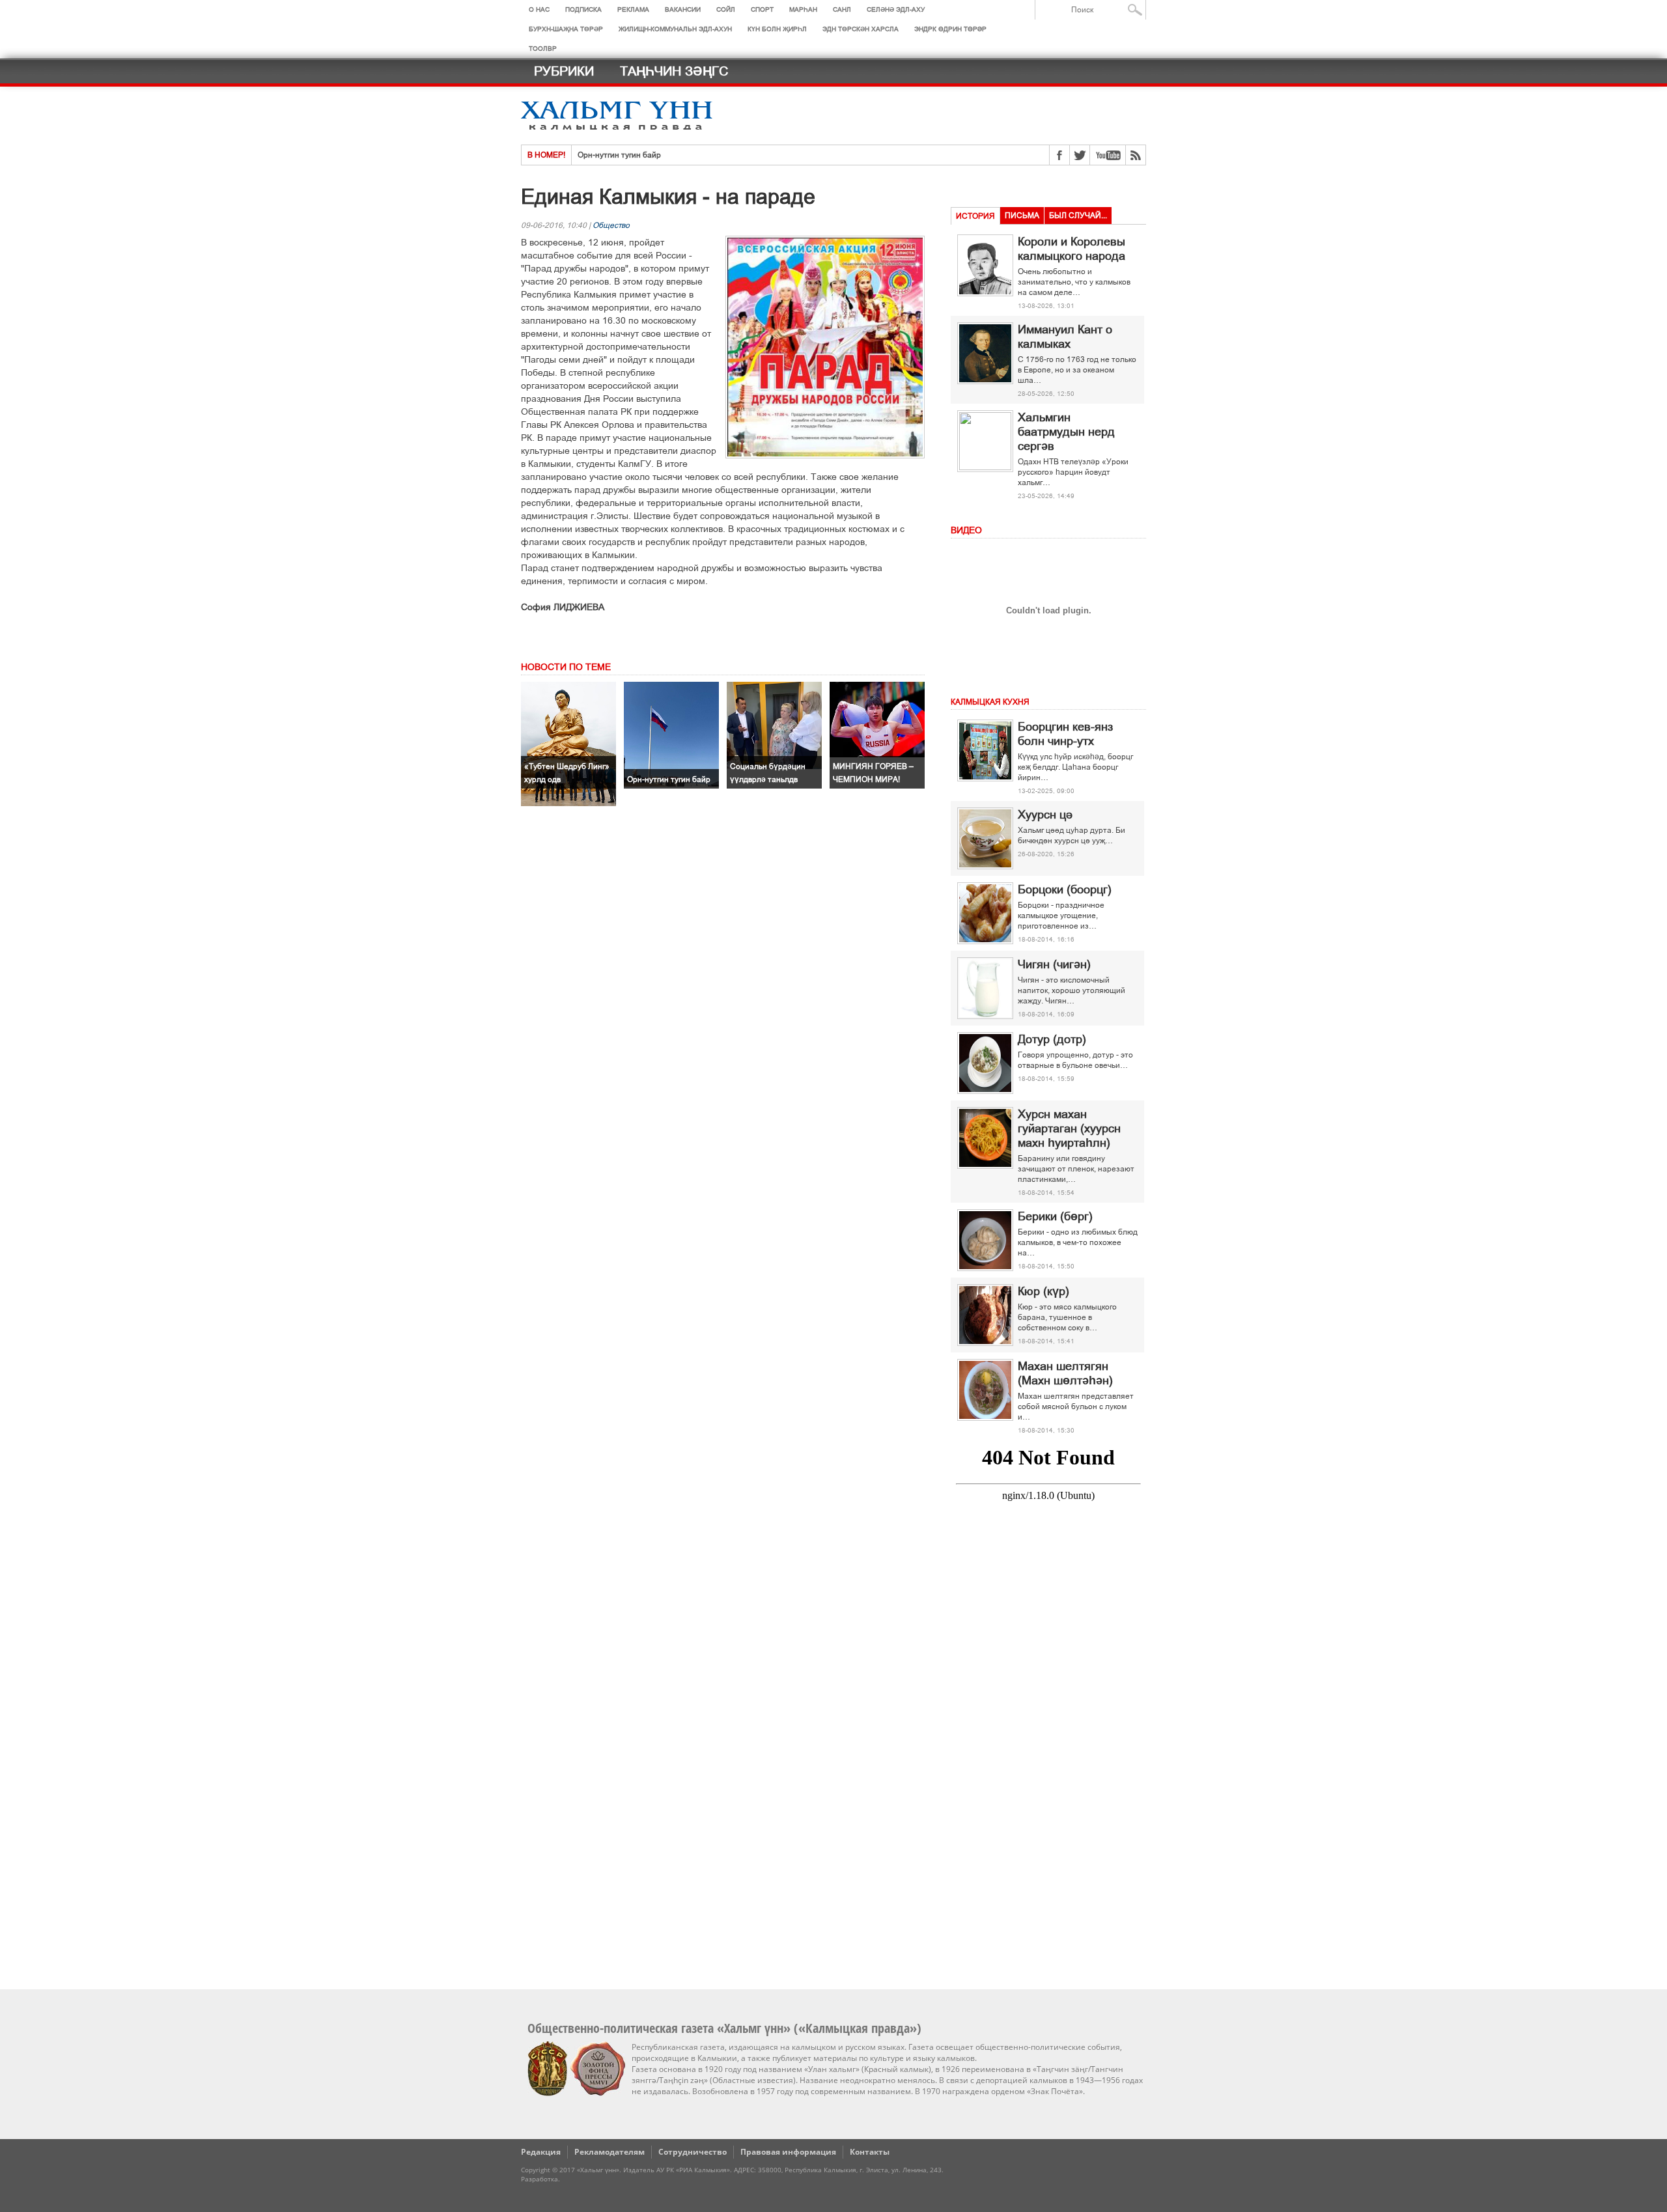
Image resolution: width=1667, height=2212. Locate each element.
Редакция (541, 2152)
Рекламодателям (609, 2152)
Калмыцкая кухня (990, 702)
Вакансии (683, 9)
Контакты (870, 2152)
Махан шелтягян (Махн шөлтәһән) (1065, 1373)
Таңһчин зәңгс (674, 71)
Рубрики (564, 71)
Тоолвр (543, 49)
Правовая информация (788, 2152)
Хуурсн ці (1045, 815)
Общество (611, 225)
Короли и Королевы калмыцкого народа (1072, 249)
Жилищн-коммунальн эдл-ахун (675, 29)
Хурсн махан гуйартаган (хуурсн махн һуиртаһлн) (1069, 1128)
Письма (1022, 216)
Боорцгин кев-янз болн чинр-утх (1065, 734)
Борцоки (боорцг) (1065, 889)
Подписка (583, 9)
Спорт (762, 9)
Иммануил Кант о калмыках (1065, 337)
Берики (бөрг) (1055, 1216)
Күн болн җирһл (777, 29)
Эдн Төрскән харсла (861, 29)
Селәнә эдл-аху (896, 9)
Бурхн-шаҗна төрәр (566, 29)
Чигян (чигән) (1054, 964)
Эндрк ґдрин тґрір (950, 29)
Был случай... (1078, 216)
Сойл (726, 9)
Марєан (803, 9)
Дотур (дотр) (1052, 1039)
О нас (539, 9)
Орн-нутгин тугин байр (619, 155)
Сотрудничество (693, 2152)
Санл (842, 9)
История (975, 216)
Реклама (633, 9)
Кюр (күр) (1044, 1291)
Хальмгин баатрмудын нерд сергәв (1066, 432)
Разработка (539, 2179)
